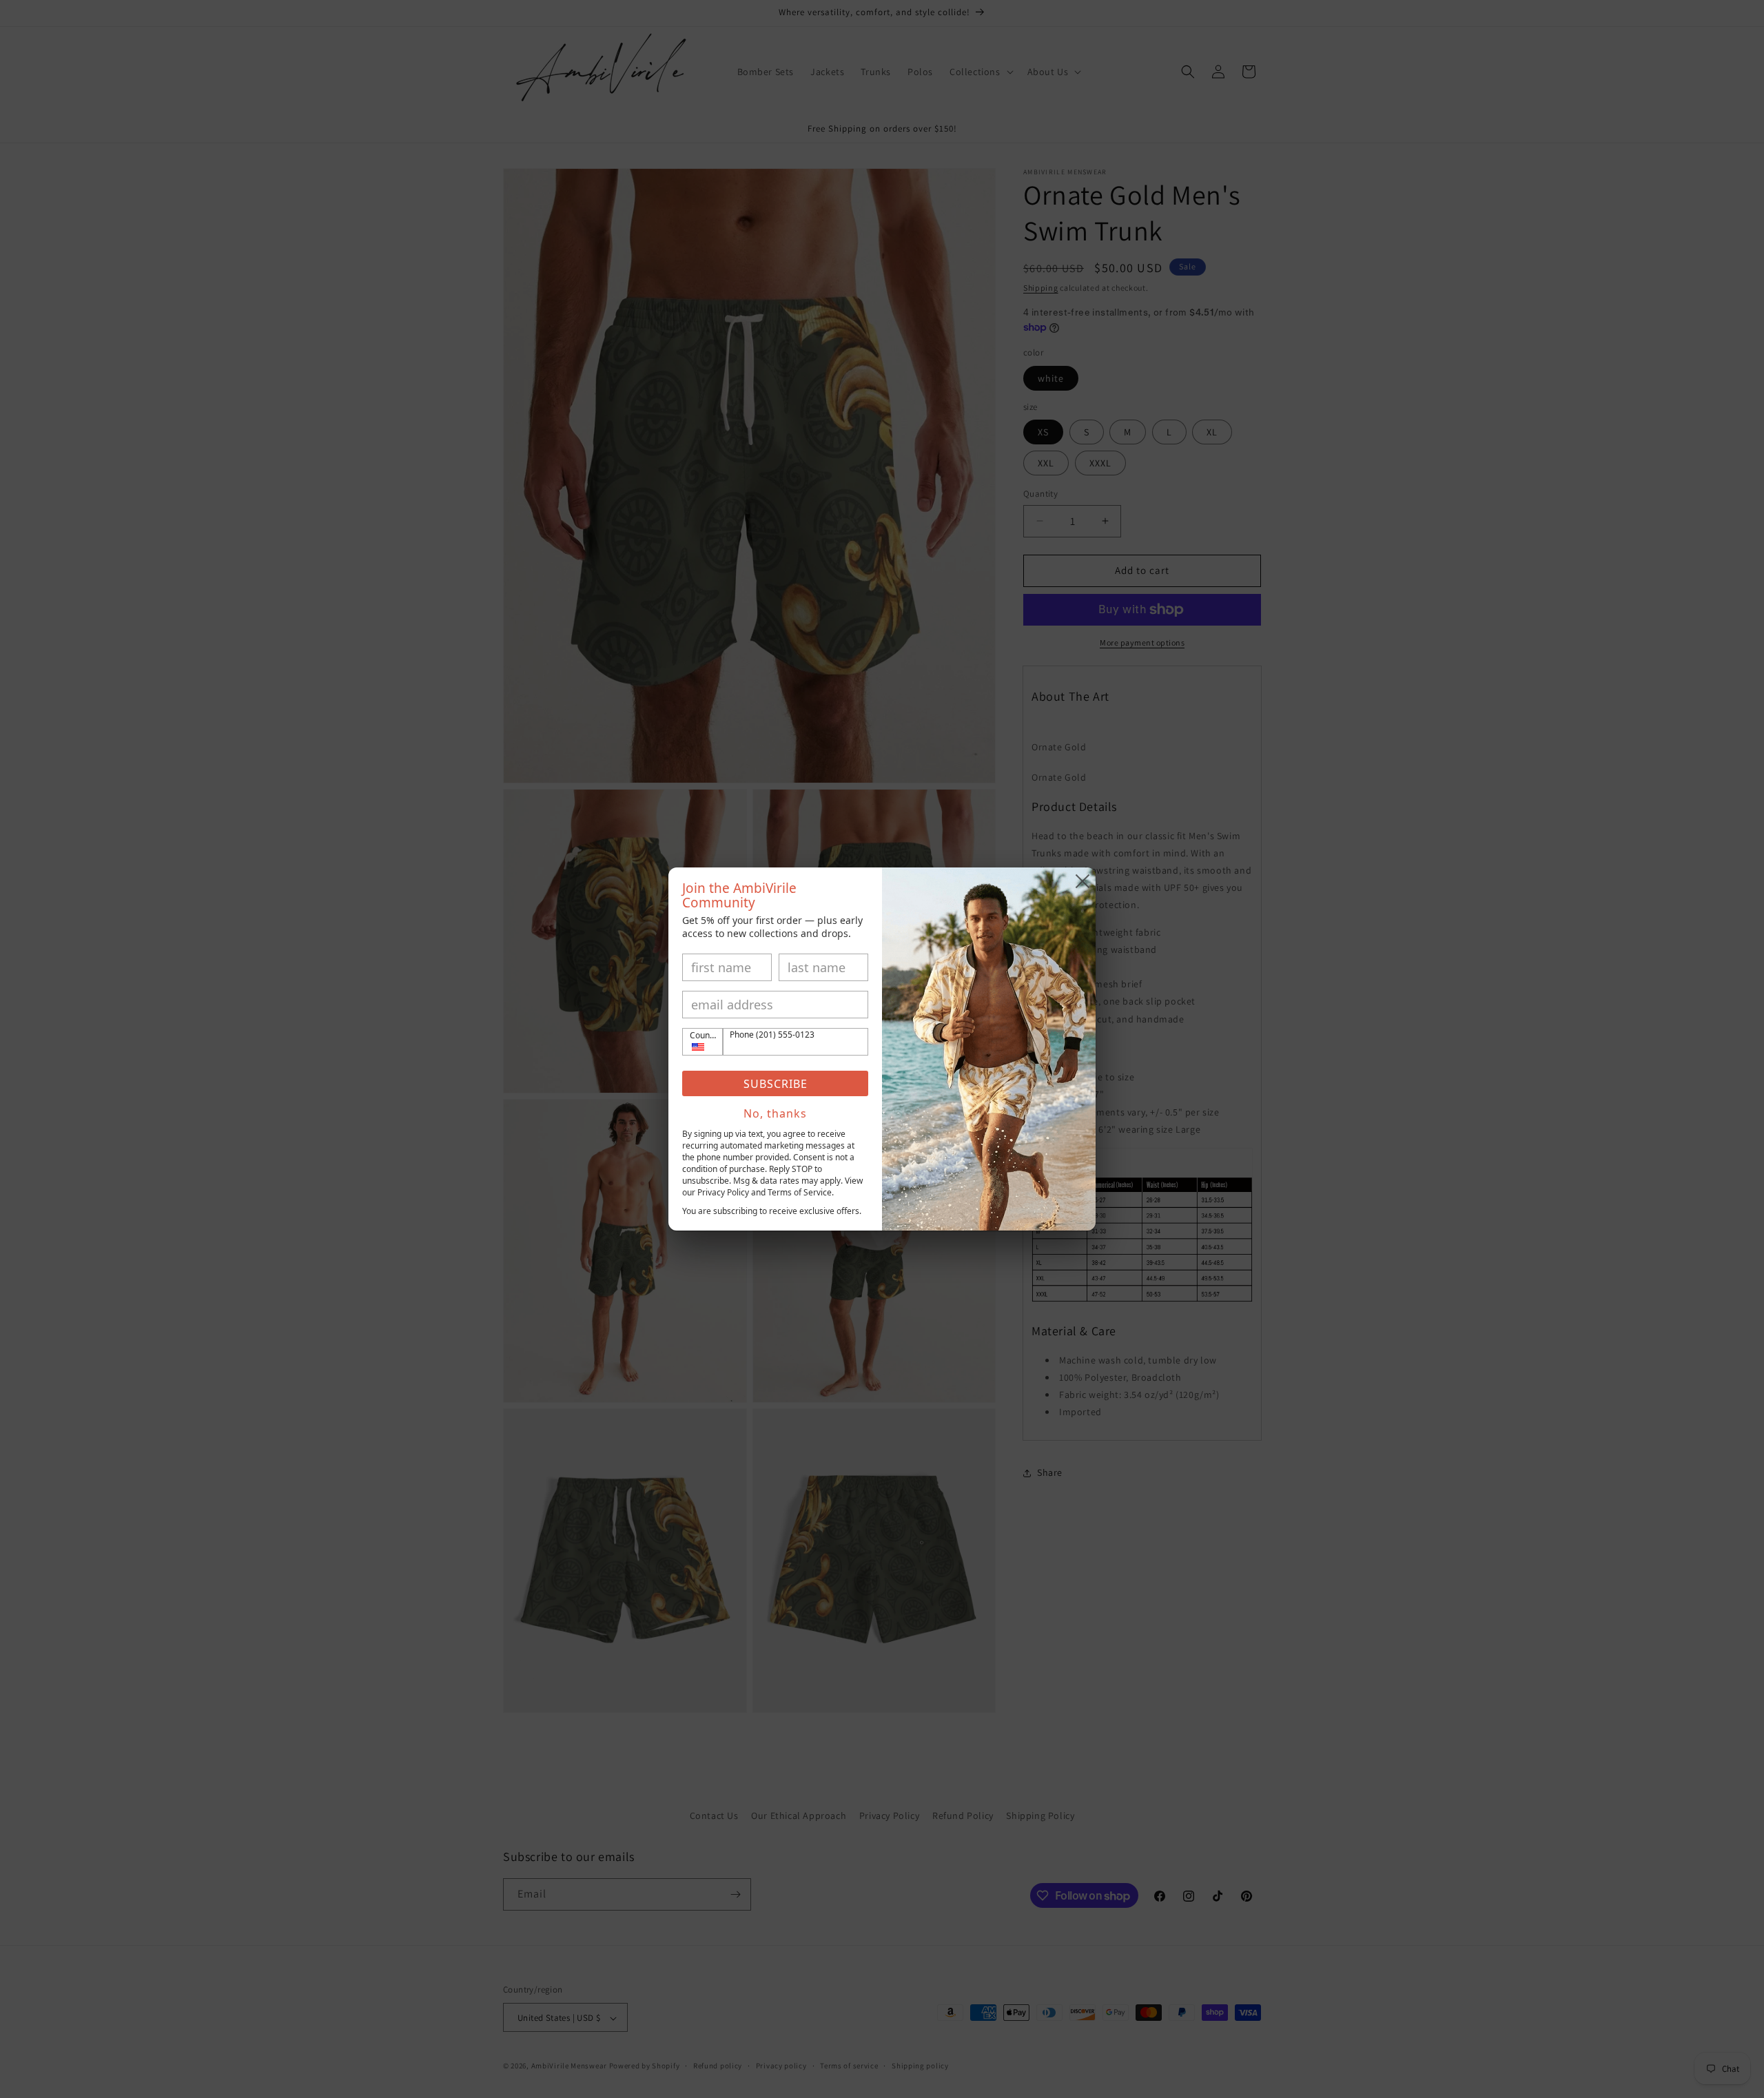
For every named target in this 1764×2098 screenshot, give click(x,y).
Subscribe (776, 1084)
